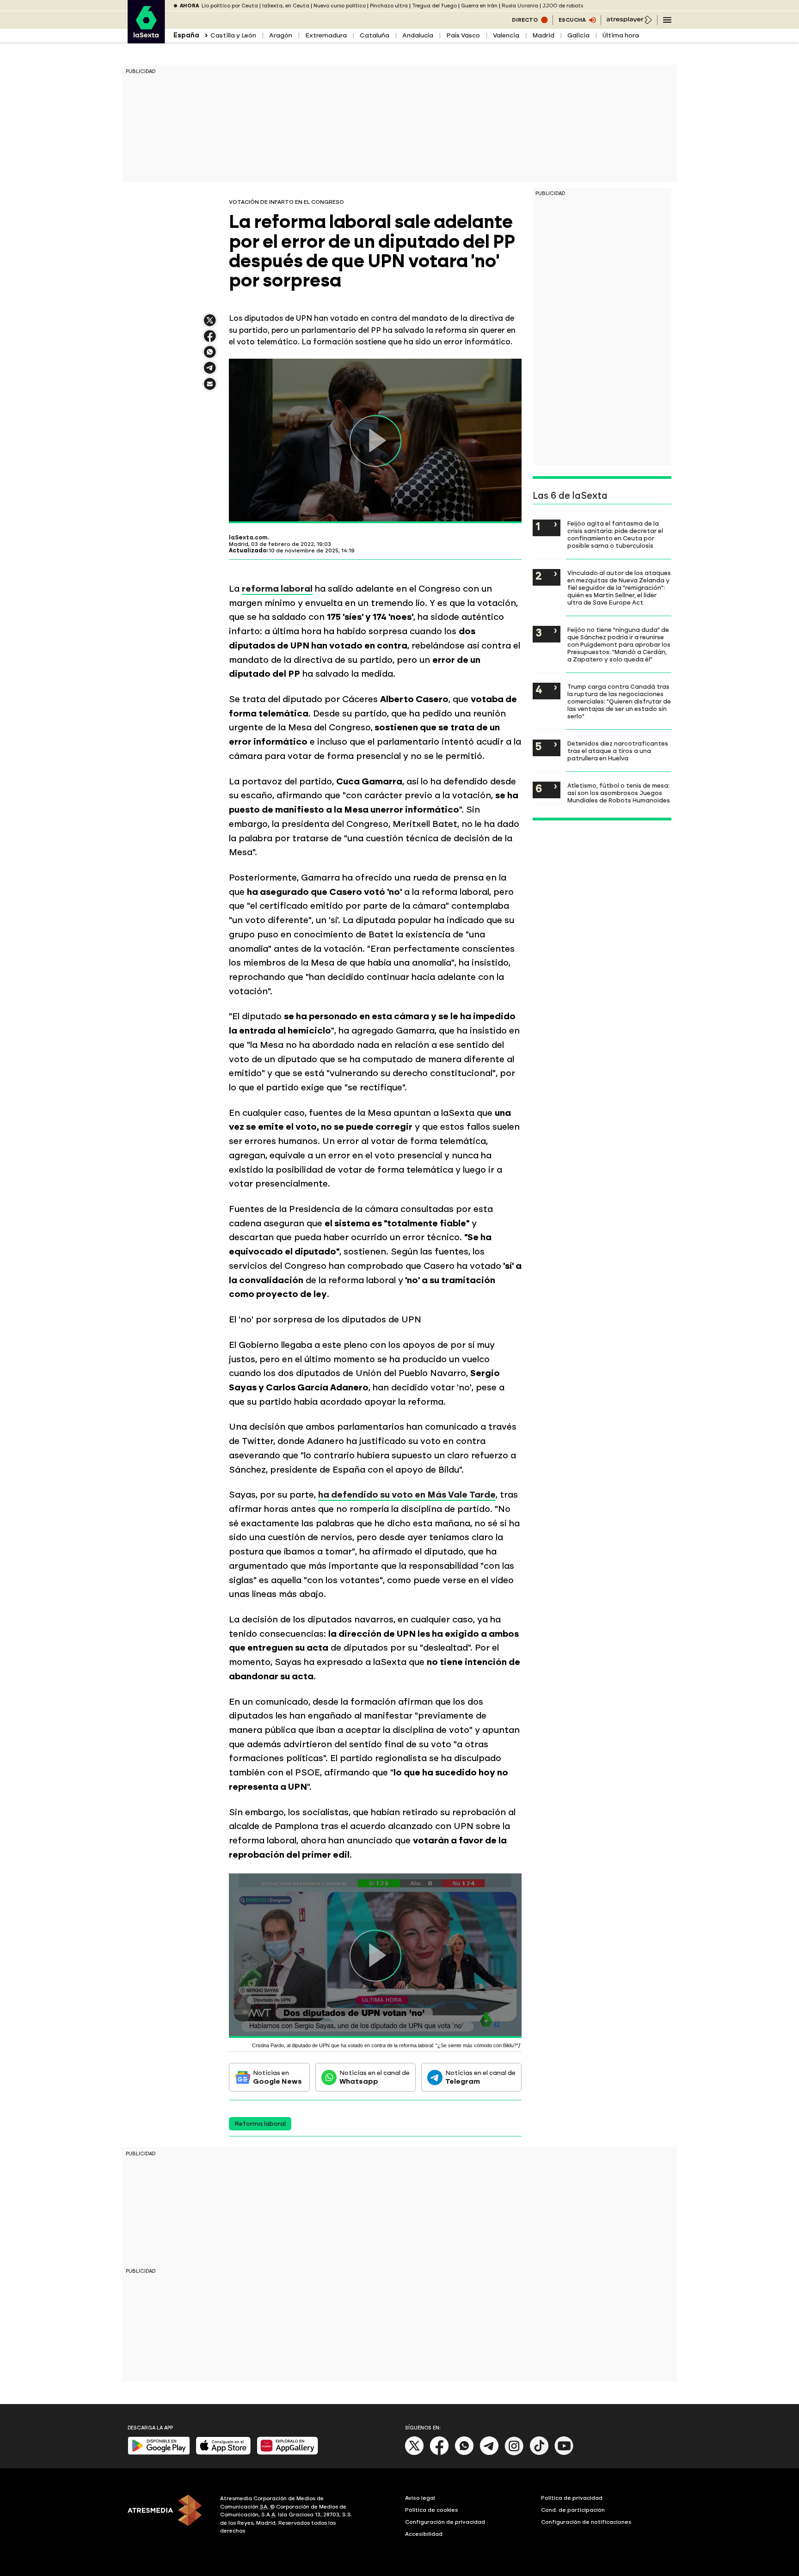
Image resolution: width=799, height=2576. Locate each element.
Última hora (621, 35)
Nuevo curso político (340, 6)
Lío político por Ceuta (230, 6)
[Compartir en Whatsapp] (210, 356)
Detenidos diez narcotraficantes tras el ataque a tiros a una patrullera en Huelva (618, 751)
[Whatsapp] (464, 2453)
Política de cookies (432, 2510)
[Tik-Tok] (539, 2453)
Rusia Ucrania (520, 6)
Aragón (281, 35)
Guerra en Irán (479, 6)
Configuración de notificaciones (586, 2522)
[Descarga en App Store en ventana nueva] (223, 2453)
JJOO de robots (563, 6)
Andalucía (418, 35)
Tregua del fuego (434, 6)
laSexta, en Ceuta (286, 6)
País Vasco (463, 35)
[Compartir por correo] (210, 388)
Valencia (506, 35)
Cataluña (375, 35)
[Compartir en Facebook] (210, 340)
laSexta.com (248, 538)
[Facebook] (439, 2453)
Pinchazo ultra (389, 6)
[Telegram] (489, 2453)
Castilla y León (233, 35)
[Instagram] (514, 2453)
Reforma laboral (260, 2124)
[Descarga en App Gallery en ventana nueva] (288, 2453)
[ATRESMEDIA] (168, 2516)
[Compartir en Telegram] (210, 372)
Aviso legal (420, 2498)
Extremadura (326, 35)
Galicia (578, 35)
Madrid (543, 35)
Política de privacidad (572, 2498)
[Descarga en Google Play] (159, 2453)
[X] (210, 324)
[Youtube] (564, 2453)
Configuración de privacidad (445, 2522)
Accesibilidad (424, 2534)
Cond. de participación (573, 2510)
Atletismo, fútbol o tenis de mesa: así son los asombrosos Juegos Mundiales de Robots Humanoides (619, 793)
